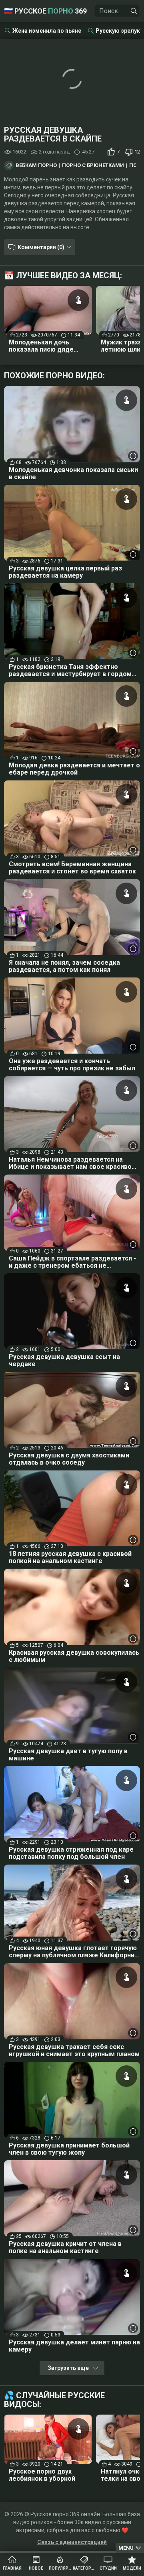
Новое (36, 2568)
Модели (132, 2568)
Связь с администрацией (72, 2542)
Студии (108, 2568)
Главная (12, 2568)
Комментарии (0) (41, 247)
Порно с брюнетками (93, 165)
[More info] (133, 456)
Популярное (60, 2568)
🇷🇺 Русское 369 (45, 11)
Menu (126, 2548)
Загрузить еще (68, 2368)
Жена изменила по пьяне (47, 31)
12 (137, 152)
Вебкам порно (36, 165)
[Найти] (134, 11)
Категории (84, 2568)
